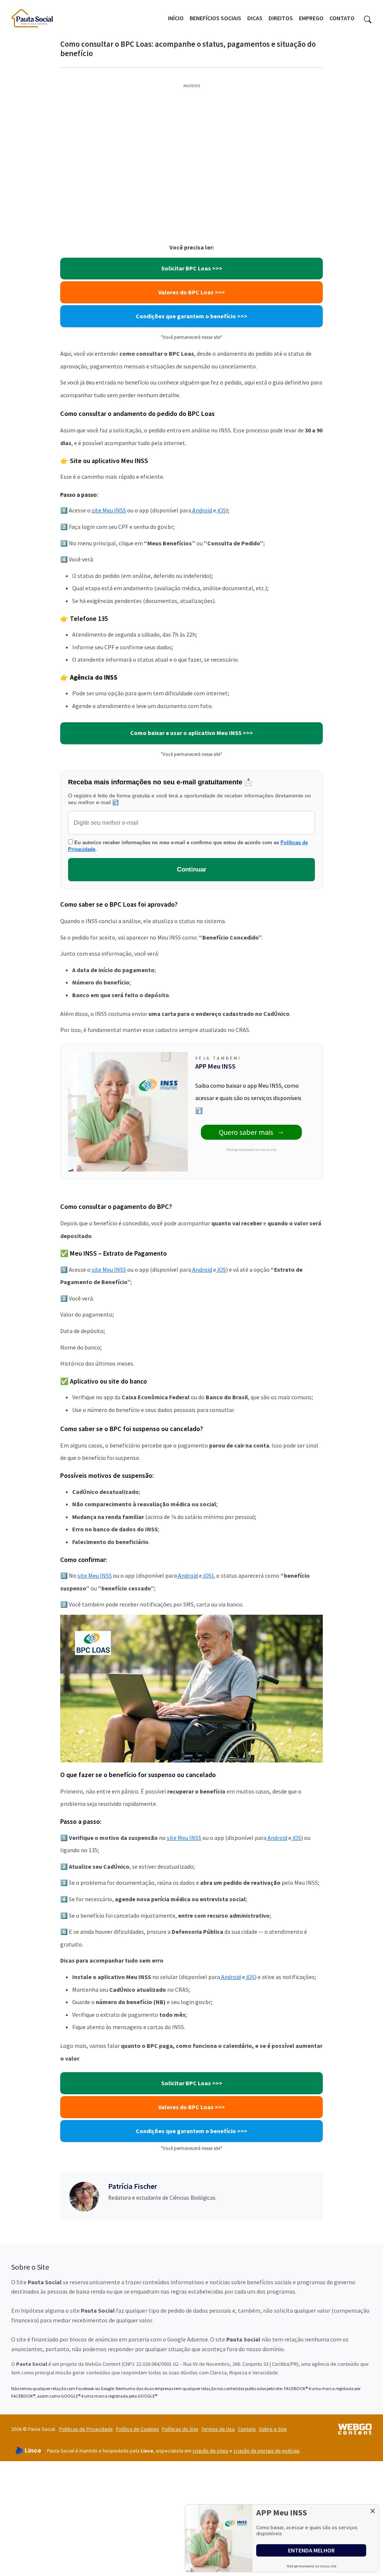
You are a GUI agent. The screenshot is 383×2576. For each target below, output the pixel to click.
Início (176, 18)
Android (202, 510)
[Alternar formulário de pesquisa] (368, 18)
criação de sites (210, 2451)
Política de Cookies (137, 2429)
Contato (342, 18)
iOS (221, 510)
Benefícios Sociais (215, 18)
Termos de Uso (218, 2429)
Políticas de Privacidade (86, 2429)
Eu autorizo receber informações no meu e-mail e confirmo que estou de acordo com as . (188, 846)
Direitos (281, 18)
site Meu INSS (109, 510)
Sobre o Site (273, 2429)
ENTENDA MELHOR (311, 2550)
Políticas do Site (180, 2429)
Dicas (255, 18)
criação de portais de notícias (266, 2451)
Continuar (192, 869)
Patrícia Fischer (133, 2186)
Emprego (311, 18)
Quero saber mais (246, 1132)
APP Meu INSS (215, 1066)
